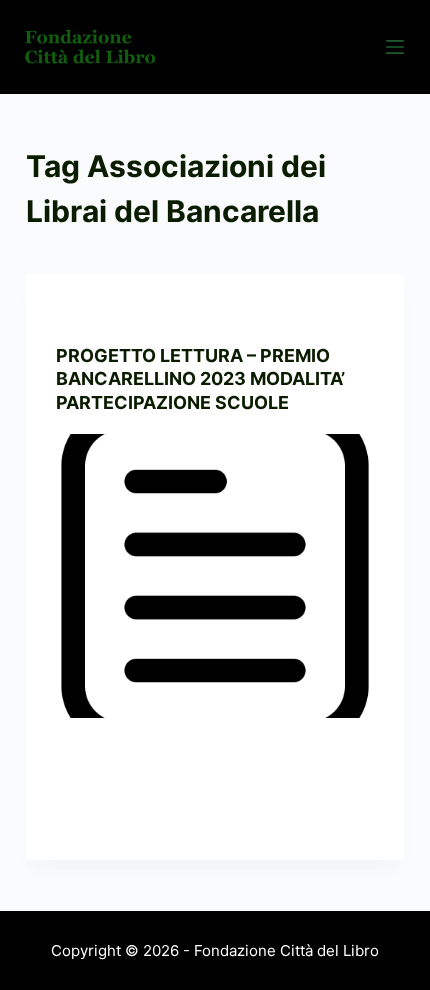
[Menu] (395, 47)
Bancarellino (102, 313)
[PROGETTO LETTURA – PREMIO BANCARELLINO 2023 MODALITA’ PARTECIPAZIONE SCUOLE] (215, 576)
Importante (195, 313)
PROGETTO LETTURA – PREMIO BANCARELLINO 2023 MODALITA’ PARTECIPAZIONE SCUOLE (200, 379)
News (260, 313)
